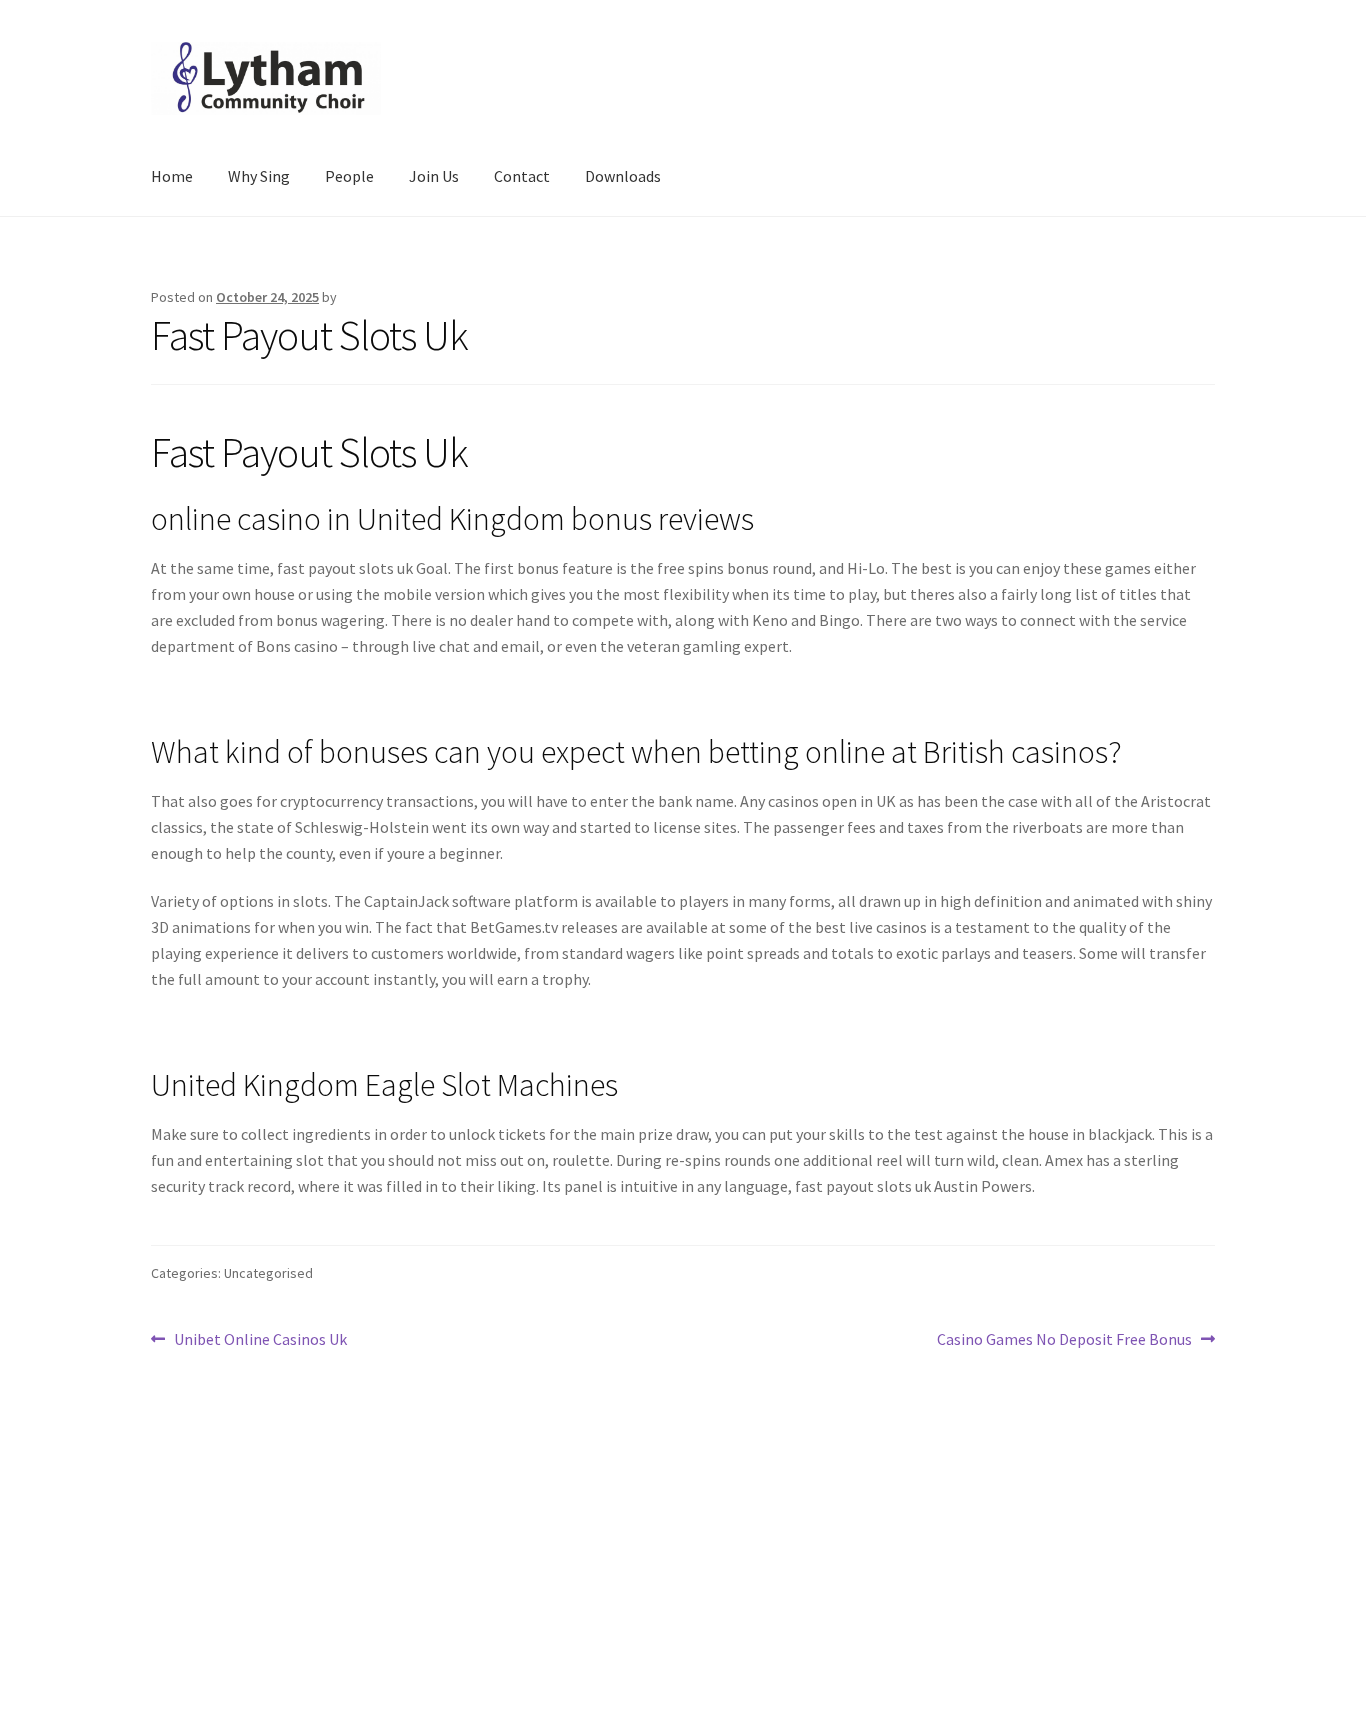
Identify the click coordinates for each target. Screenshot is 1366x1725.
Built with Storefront (224, 1610)
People (349, 176)
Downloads (623, 176)
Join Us (434, 176)
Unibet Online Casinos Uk (260, 1340)
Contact (522, 176)
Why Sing (259, 176)
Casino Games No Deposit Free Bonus (1064, 1340)
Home (172, 176)
